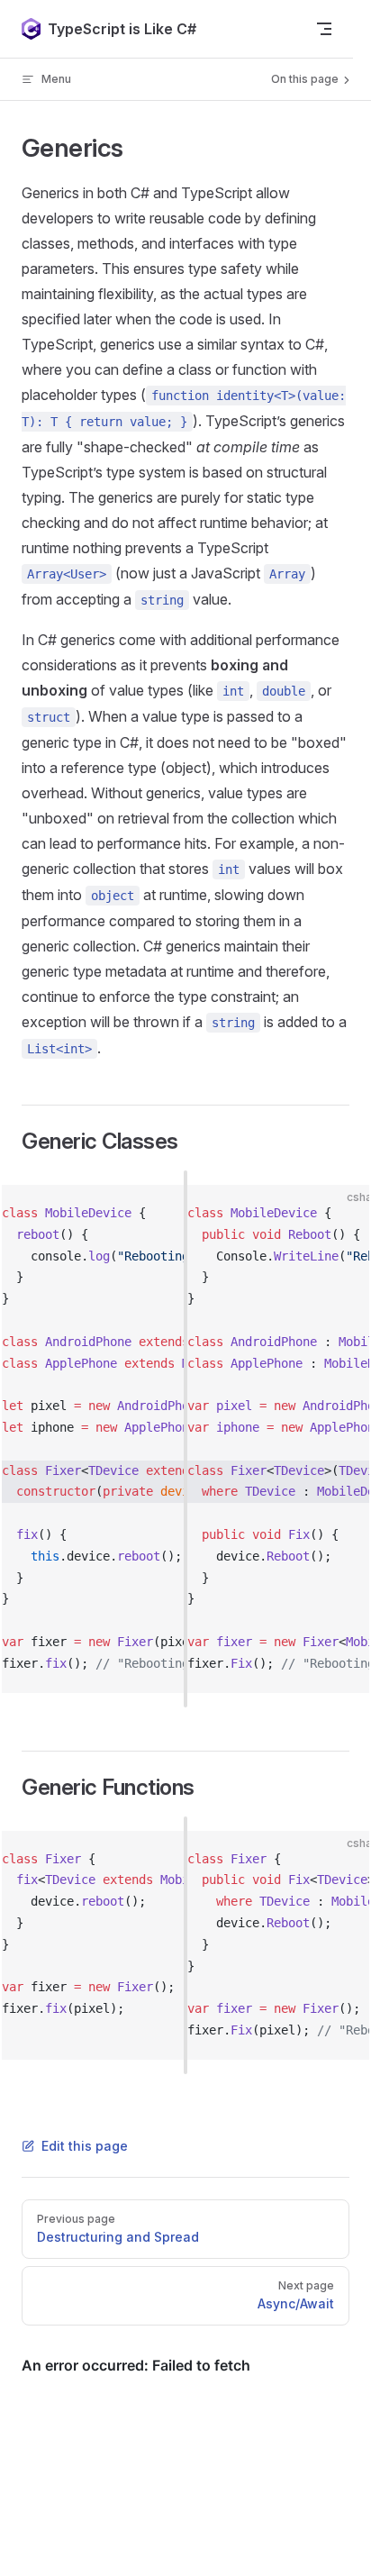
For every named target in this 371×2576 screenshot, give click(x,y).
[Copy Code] (176, 1214)
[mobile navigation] (324, 29)
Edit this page (85, 2146)
